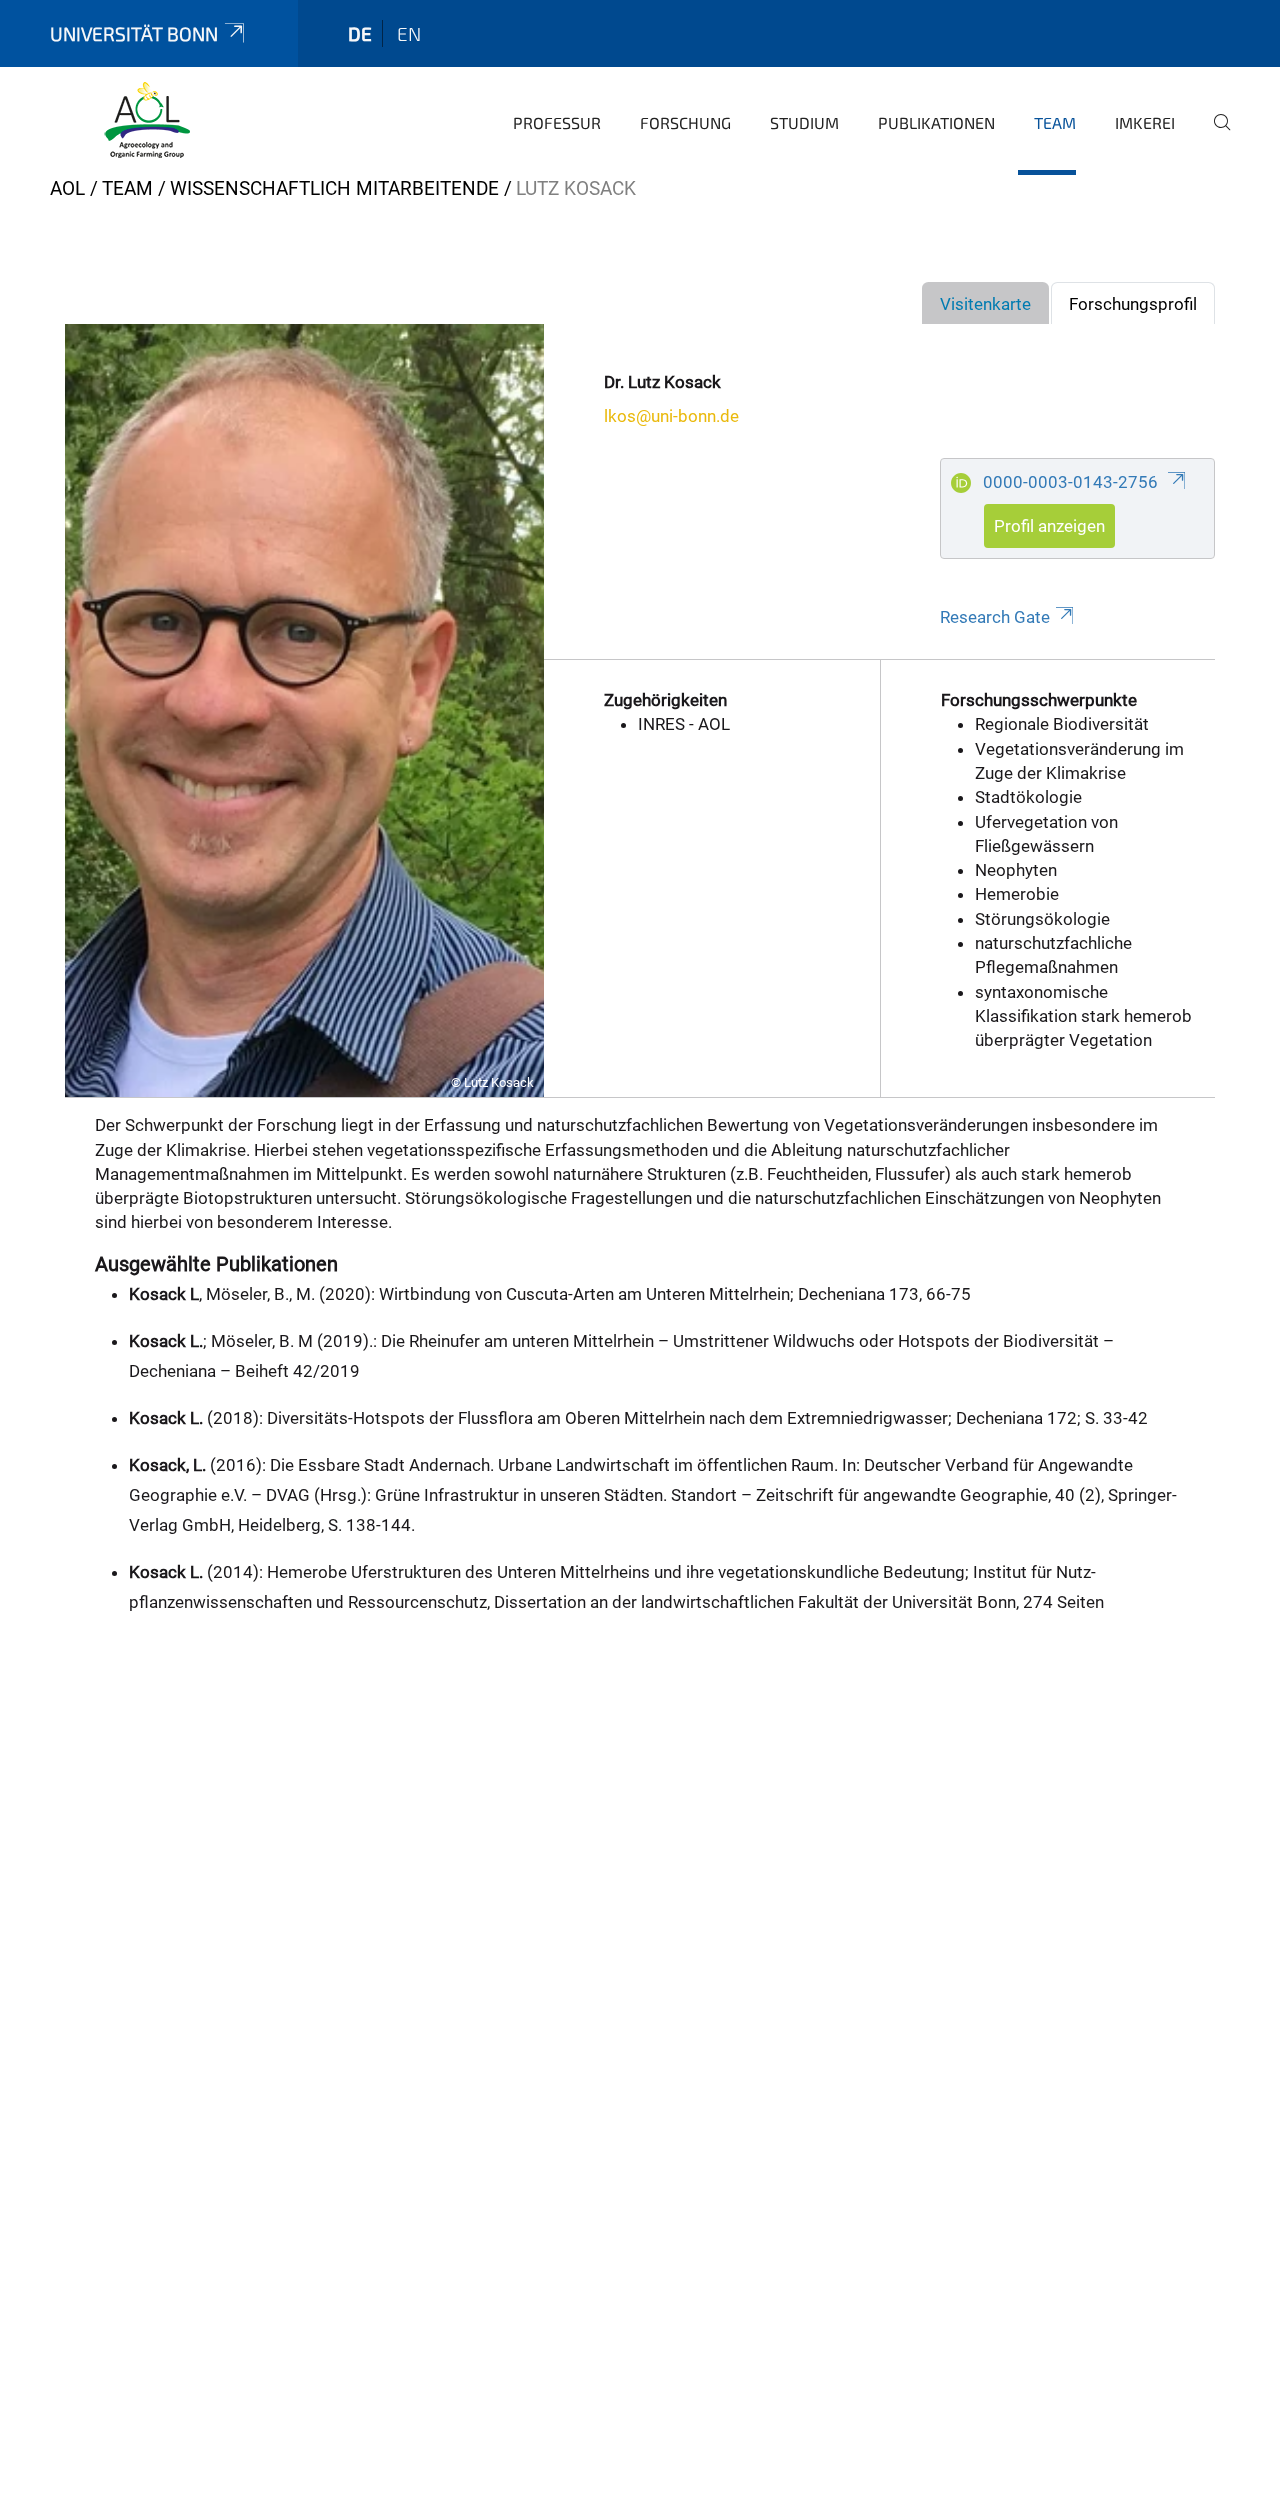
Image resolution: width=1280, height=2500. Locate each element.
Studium (804, 122)
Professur (557, 122)
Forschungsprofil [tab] (1133, 304)
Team (1055, 122)
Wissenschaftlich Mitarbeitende (334, 188)
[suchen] (1214, 136)
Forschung (685, 122)
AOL (67, 188)
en (409, 33)
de (360, 33)
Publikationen (936, 122)
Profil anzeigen (1049, 526)
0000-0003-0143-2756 (1072, 482)
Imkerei (1145, 122)
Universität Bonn (134, 33)
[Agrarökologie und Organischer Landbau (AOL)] (147, 120)
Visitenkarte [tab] (985, 304)
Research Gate (995, 617)
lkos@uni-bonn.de (671, 416)
